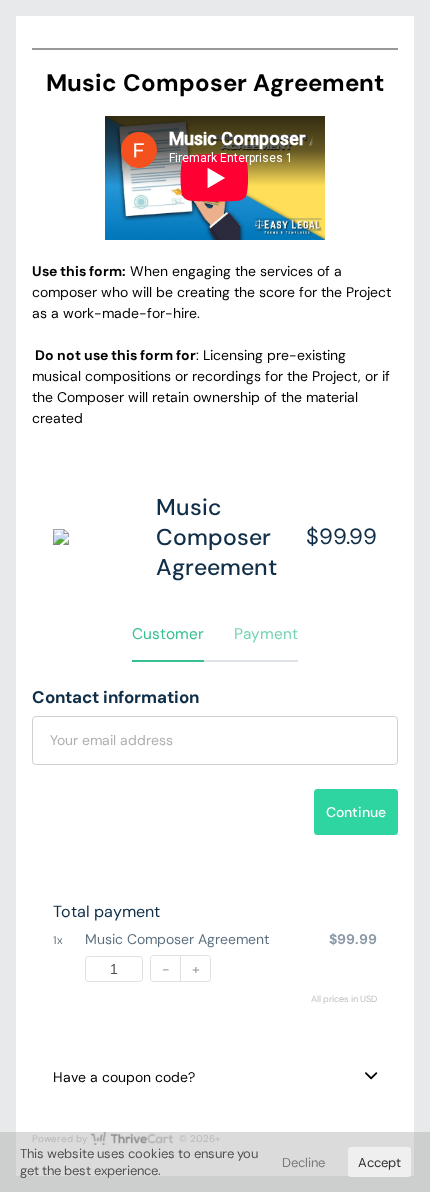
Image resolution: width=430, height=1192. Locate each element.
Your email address (111, 740)
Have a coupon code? (124, 1077)
